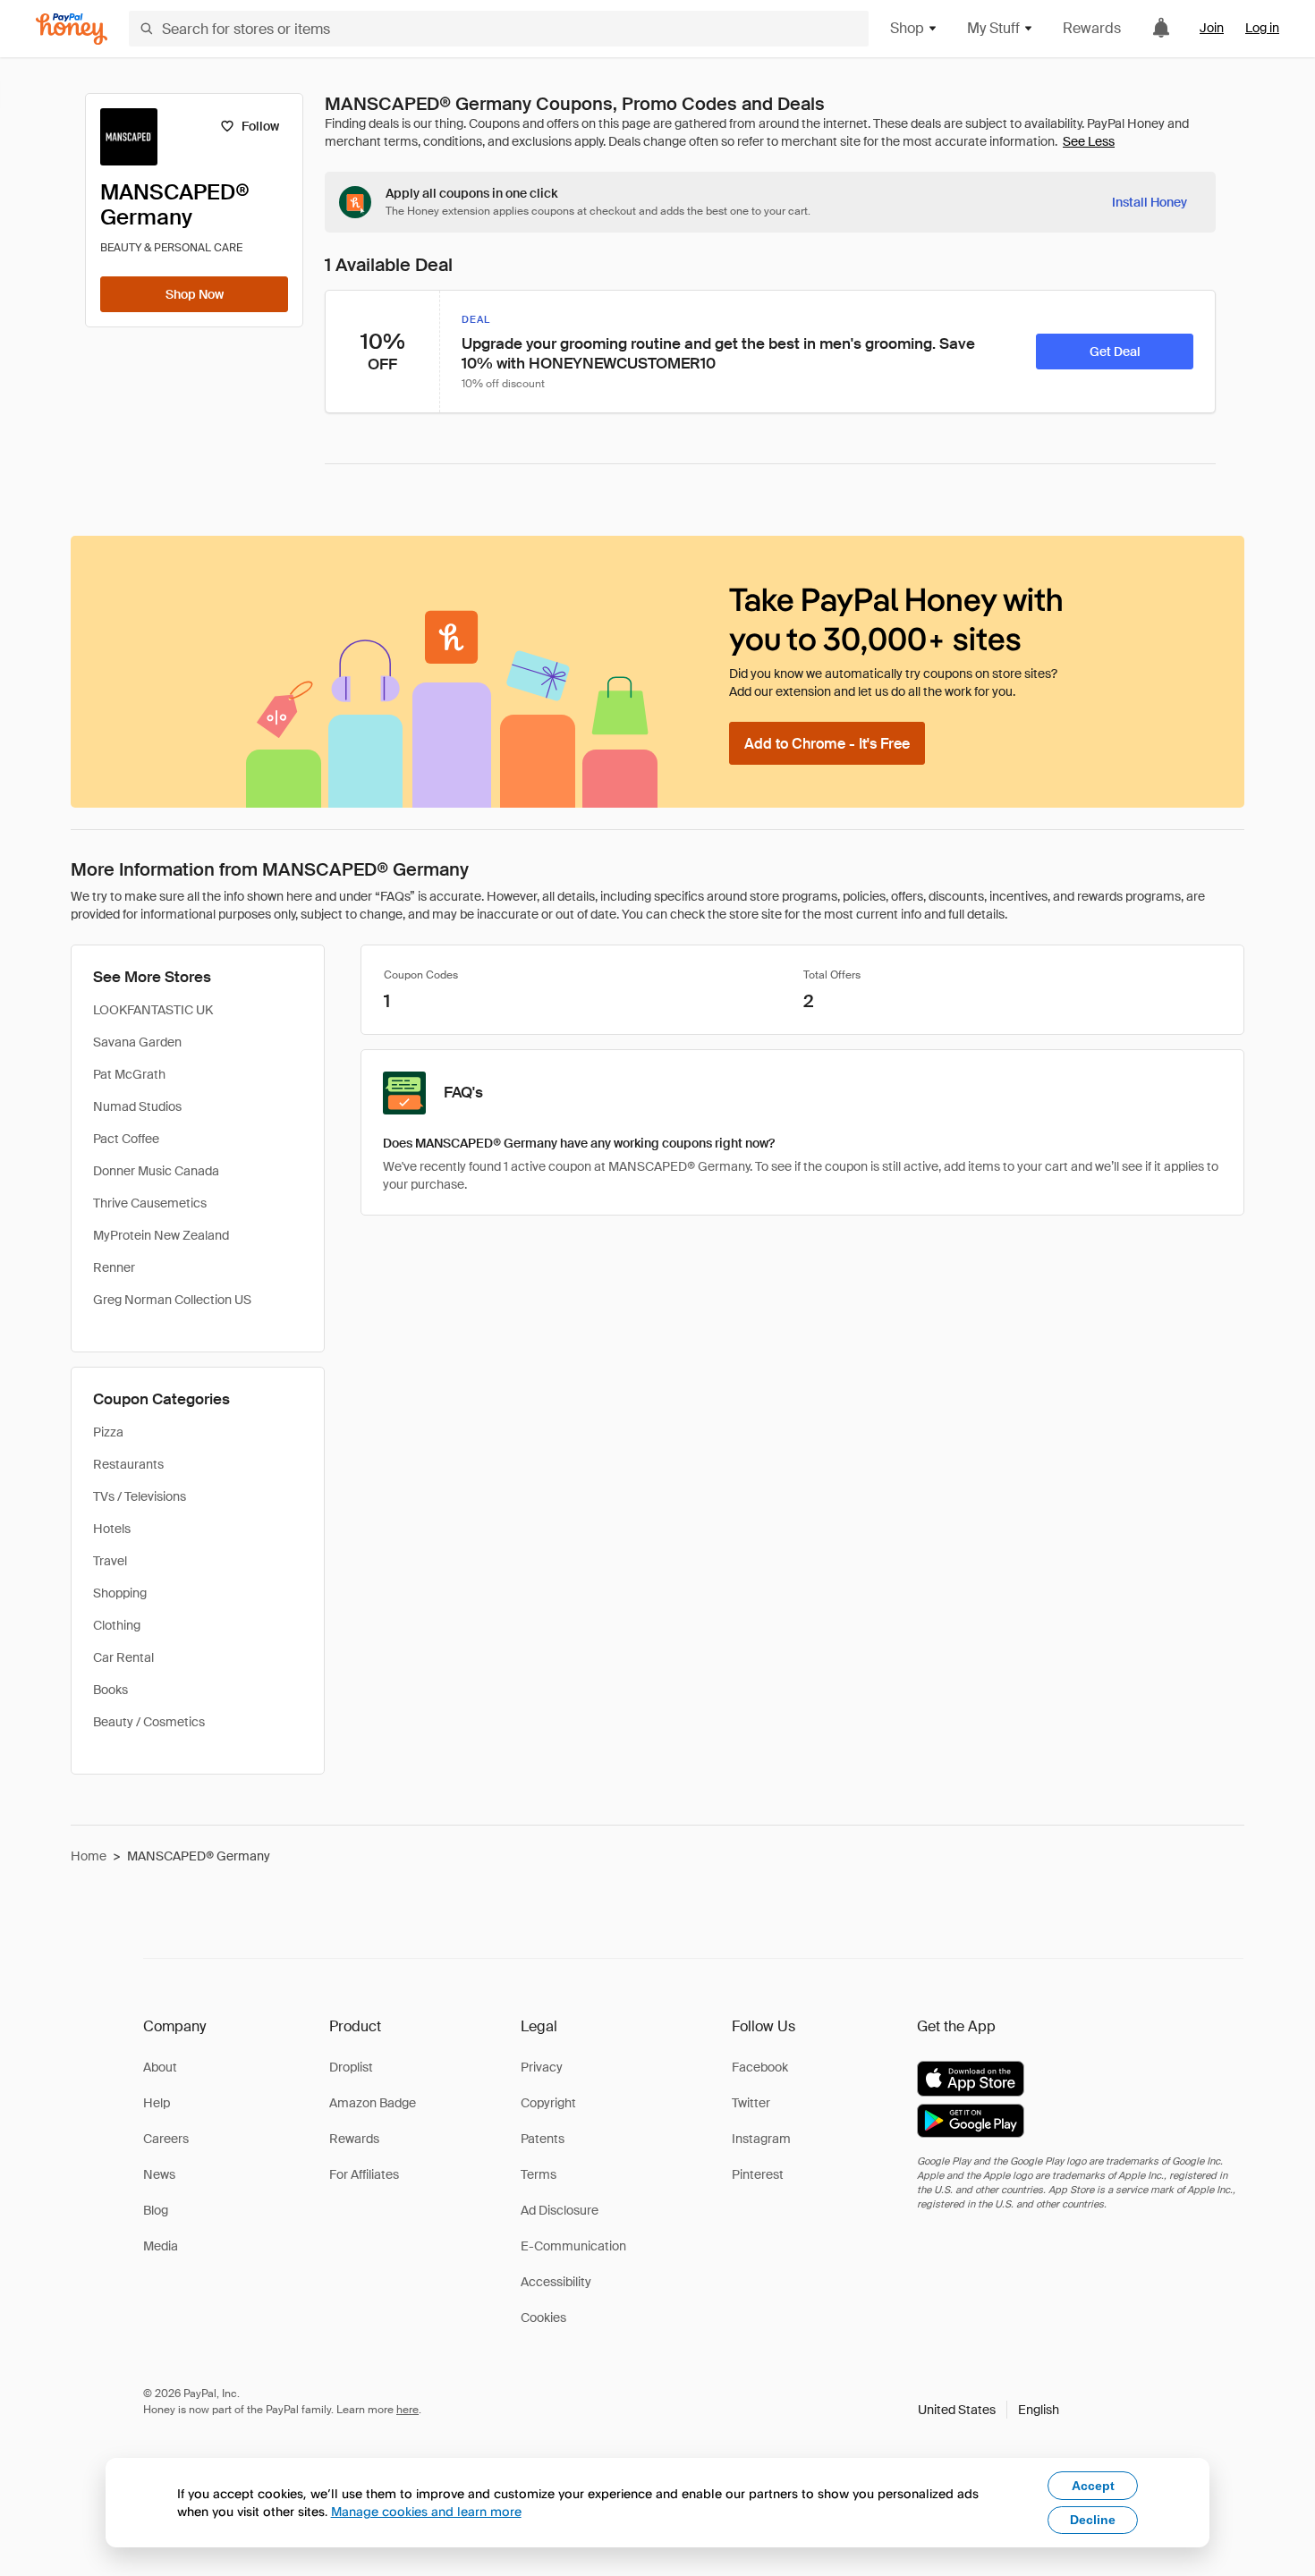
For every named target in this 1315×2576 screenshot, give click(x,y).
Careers (166, 2139)
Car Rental (123, 1657)
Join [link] (1212, 28)
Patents (543, 2139)
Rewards (1092, 28)
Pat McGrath (129, 1074)
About (160, 2067)
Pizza (108, 1432)
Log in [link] (1262, 28)
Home (89, 1856)
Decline (1093, 2520)
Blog (156, 2210)
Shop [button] (907, 28)
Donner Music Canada (156, 1171)
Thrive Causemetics (150, 1203)
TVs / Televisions (140, 1496)
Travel (110, 1561)
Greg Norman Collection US (172, 1300)
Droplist (351, 2067)
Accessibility (556, 2282)
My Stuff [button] (993, 28)
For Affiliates (364, 2174)
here (407, 2410)
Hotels (112, 1529)
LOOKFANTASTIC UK (153, 1010)
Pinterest (758, 2174)
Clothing (117, 1625)
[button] (988, 2410)
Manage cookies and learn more (426, 2511)
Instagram (761, 2139)
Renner (114, 1267)
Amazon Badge (373, 2103)
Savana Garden (137, 1042)
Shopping (120, 1593)
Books (110, 1690)
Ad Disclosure (560, 2210)
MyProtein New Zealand (161, 1235)
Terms (539, 2174)
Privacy (542, 2067)
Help (157, 2103)
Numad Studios (137, 1106)
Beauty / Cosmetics (149, 1722)
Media (161, 2246)
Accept (1093, 2486)
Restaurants (128, 1464)
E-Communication (573, 2246)
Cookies (543, 2318)
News (159, 2174)
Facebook (760, 2067)
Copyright (548, 2103)
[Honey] (72, 29)
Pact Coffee (126, 1139)
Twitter (751, 2103)
